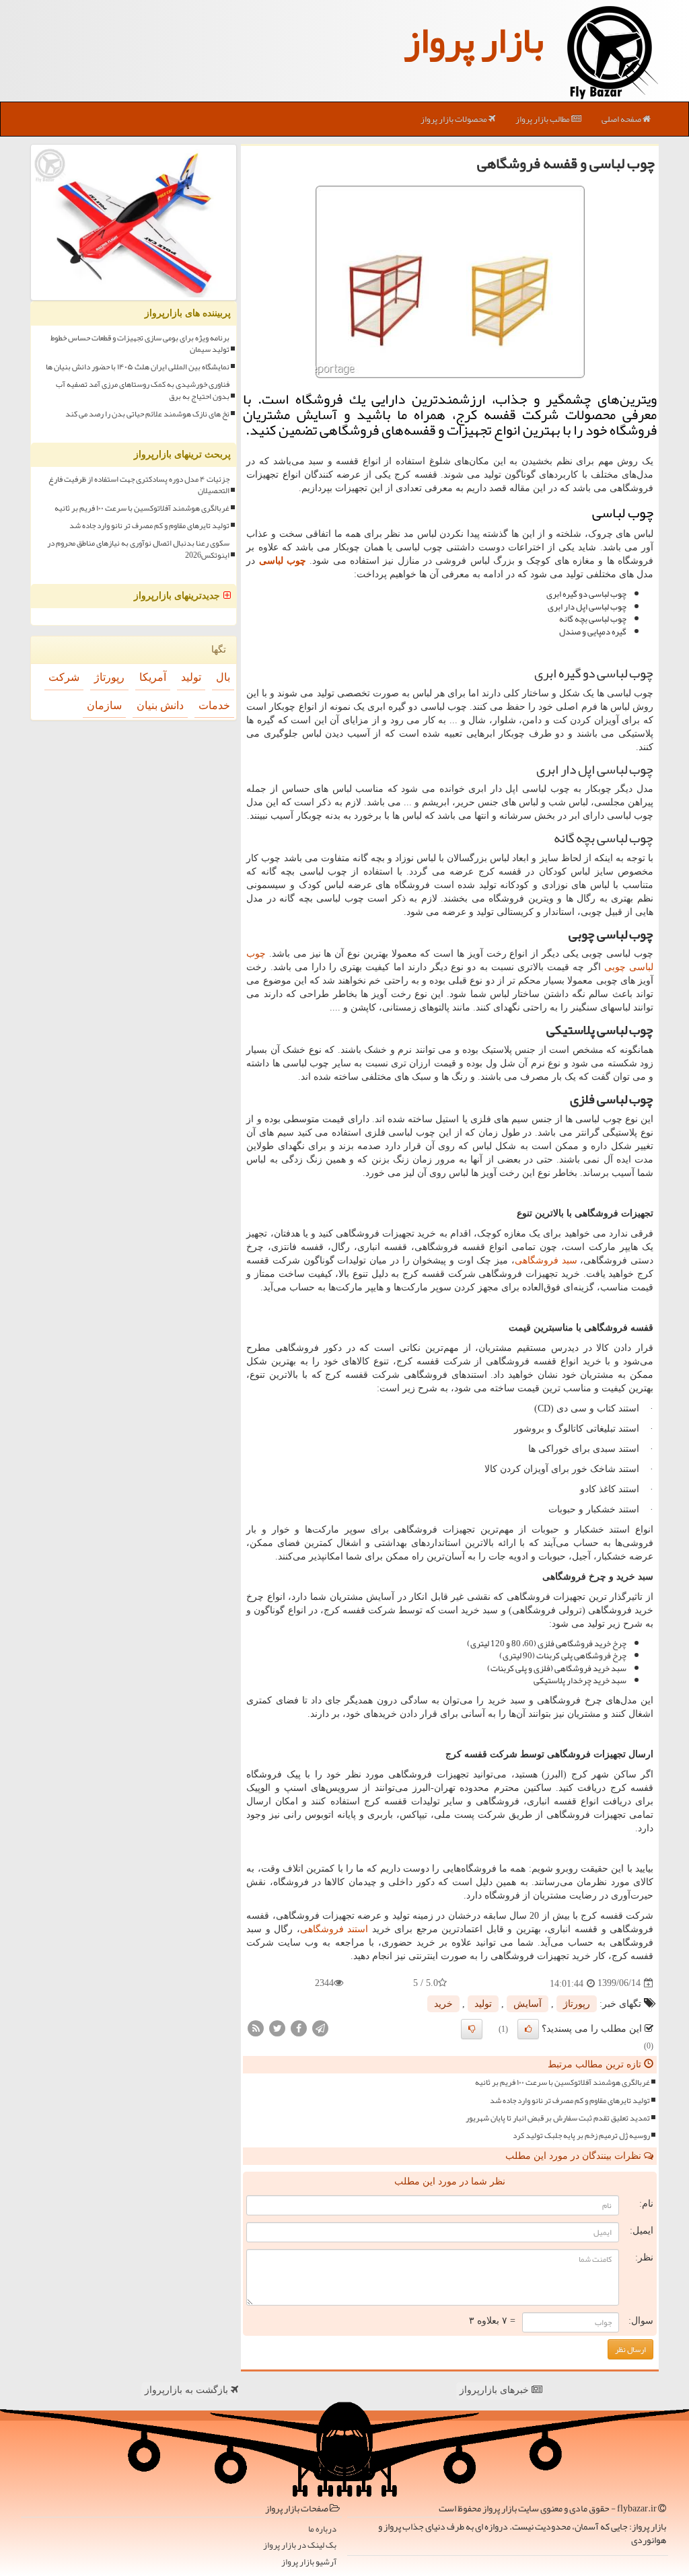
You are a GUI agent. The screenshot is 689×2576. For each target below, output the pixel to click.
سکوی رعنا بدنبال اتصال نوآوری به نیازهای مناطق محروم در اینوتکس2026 (138, 549)
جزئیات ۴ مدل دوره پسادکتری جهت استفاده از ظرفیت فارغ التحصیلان (139, 485)
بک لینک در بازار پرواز (300, 2545)
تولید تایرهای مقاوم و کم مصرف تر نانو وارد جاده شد (570, 2101)
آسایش (528, 2004)
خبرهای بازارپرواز (496, 2390)
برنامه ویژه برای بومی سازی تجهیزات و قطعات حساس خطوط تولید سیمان (140, 344)
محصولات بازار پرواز (455, 119)
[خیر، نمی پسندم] (472, 2029)
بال (223, 677)
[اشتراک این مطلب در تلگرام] (320, 2027)
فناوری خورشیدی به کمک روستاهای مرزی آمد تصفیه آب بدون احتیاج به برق (143, 390)
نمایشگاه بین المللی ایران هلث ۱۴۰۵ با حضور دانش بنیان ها (138, 367)
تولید (483, 2004)
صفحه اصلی (622, 119)
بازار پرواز (474, 40)
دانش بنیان (160, 705)
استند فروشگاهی (334, 1929)
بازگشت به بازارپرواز (188, 2390)
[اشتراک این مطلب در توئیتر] (277, 2027)
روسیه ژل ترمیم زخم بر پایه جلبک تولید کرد (581, 2136)
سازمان (104, 705)
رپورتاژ (577, 2004)
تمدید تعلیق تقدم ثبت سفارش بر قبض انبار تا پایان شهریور (558, 2118)
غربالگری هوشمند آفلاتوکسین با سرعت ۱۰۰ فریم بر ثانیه (563, 2083)
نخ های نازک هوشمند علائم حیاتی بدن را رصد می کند (147, 414)
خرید (443, 2004)
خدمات (214, 705)
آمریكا (153, 677)
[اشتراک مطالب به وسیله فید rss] (256, 2027)
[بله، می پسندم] (528, 2029)
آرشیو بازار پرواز (309, 2562)
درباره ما (322, 2529)
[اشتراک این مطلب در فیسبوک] (299, 2027)
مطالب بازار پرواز (543, 119)
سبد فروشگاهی (546, 1260)
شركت (64, 677)
